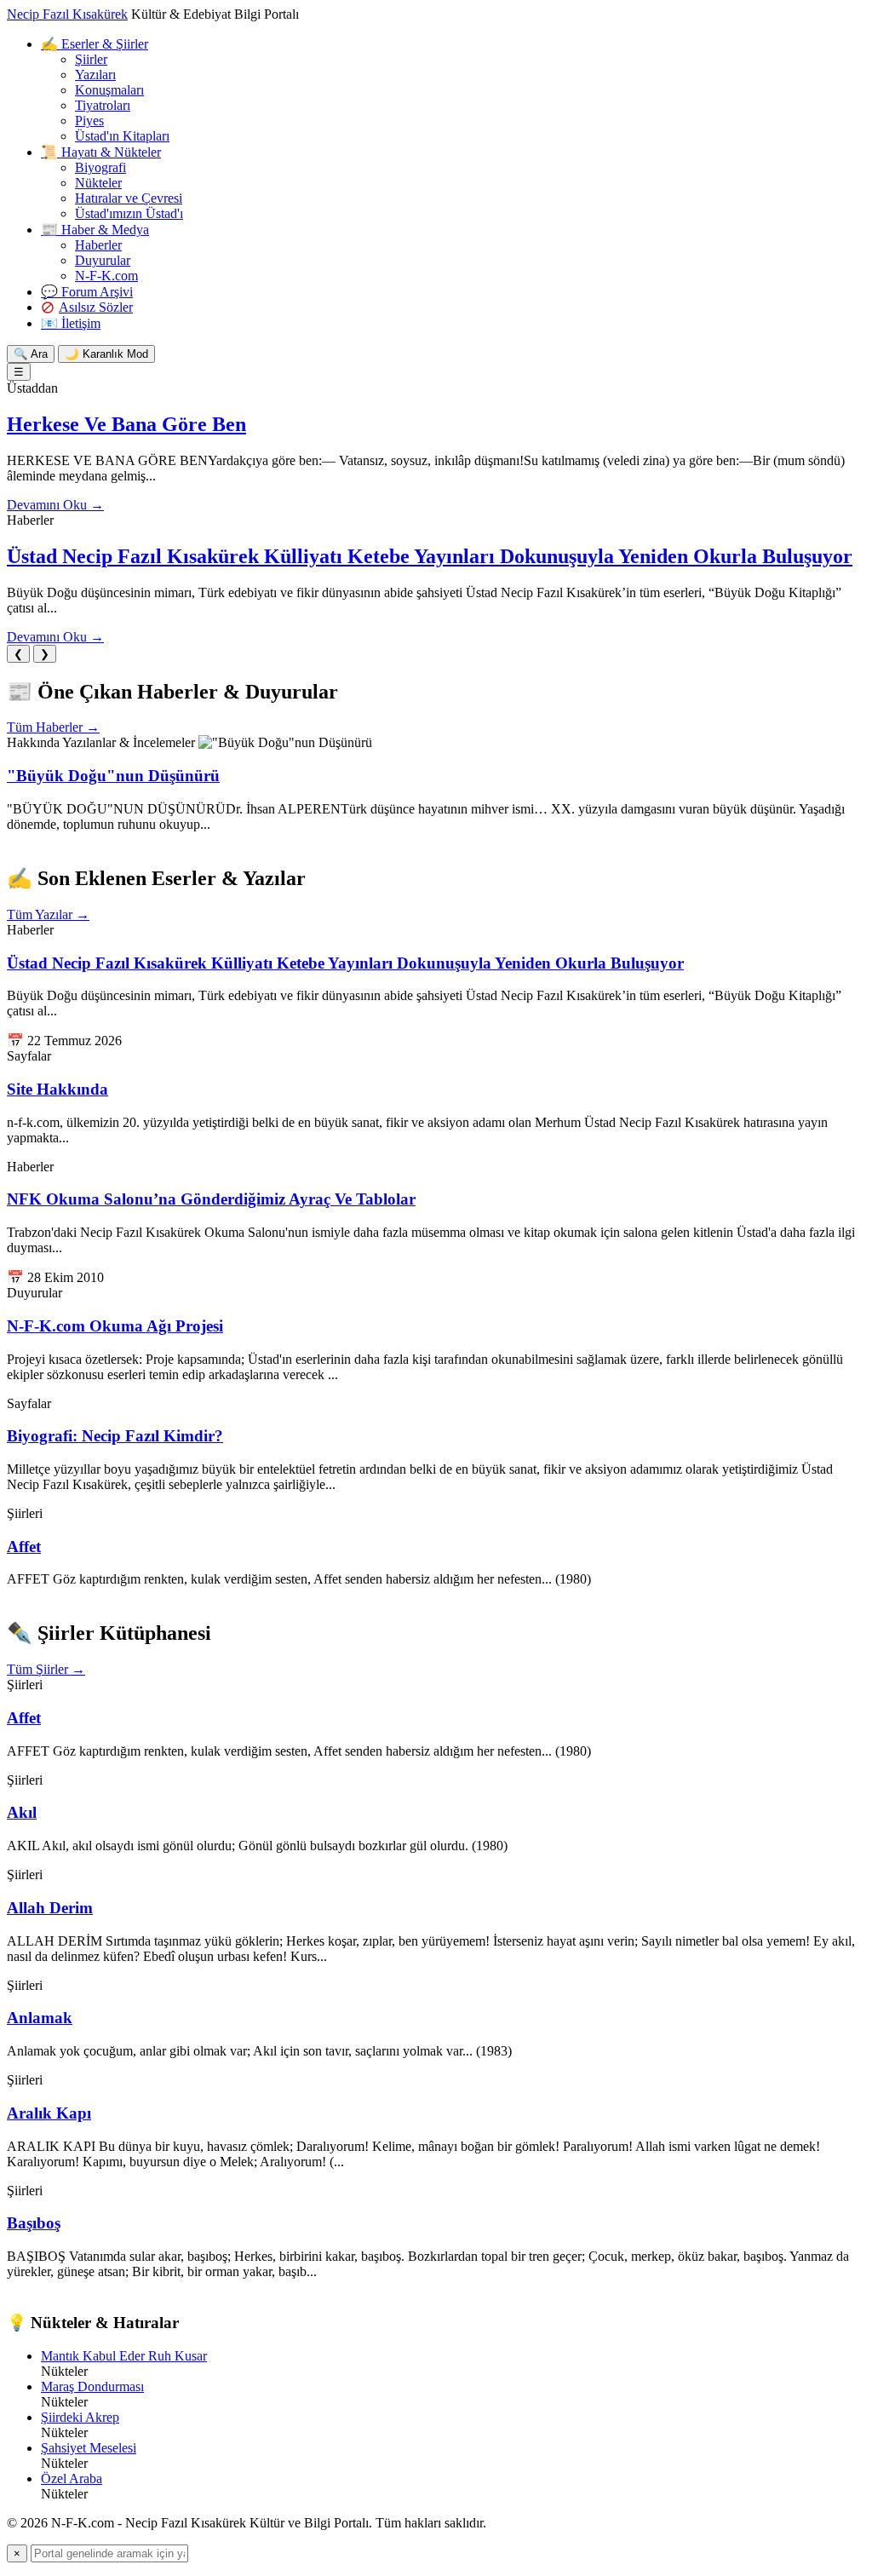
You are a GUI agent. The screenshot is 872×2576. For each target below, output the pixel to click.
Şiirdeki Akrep (80, 2417)
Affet (24, 1547)
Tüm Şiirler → (46, 1669)
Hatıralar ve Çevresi (129, 198)
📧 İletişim (71, 323)
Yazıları (95, 75)
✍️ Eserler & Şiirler (95, 44)
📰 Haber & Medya (95, 230)
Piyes (89, 121)
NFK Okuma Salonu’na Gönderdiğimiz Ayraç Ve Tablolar (211, 1199)
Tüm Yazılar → (48, 914)
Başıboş (34, 2223)
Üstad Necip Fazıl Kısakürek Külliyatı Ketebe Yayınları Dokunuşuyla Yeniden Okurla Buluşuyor (430, 556)
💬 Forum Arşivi (87, 292)
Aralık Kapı (49, 2113)
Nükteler (98, 183)
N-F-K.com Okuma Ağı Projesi (115, 1326)
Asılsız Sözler (96, 307)
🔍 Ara (31, 354)
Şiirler (91, 59)
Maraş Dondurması (92, 2386)
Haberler (98, 245)
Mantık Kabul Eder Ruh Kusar (124, 2356)
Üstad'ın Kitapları (122, 136)
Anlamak (40, 2018)
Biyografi (100, 167)
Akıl (22, 1812)
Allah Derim (50, 1908)
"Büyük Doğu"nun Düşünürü (113, 776)
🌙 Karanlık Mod (106, 354)
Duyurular (103, 260)
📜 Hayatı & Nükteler (101, 152)
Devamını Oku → (55, 505)
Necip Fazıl (67, 14)
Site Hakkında (57, 1089)
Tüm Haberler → (53, 727)
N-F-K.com (106, 276)
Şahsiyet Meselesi (89, 2448)
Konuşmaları (109, 90)
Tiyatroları (103, 105)
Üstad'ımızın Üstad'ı (129, 213)
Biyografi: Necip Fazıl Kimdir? (115, 1436)
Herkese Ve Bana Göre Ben (126, 424)
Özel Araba (72, 2478)
